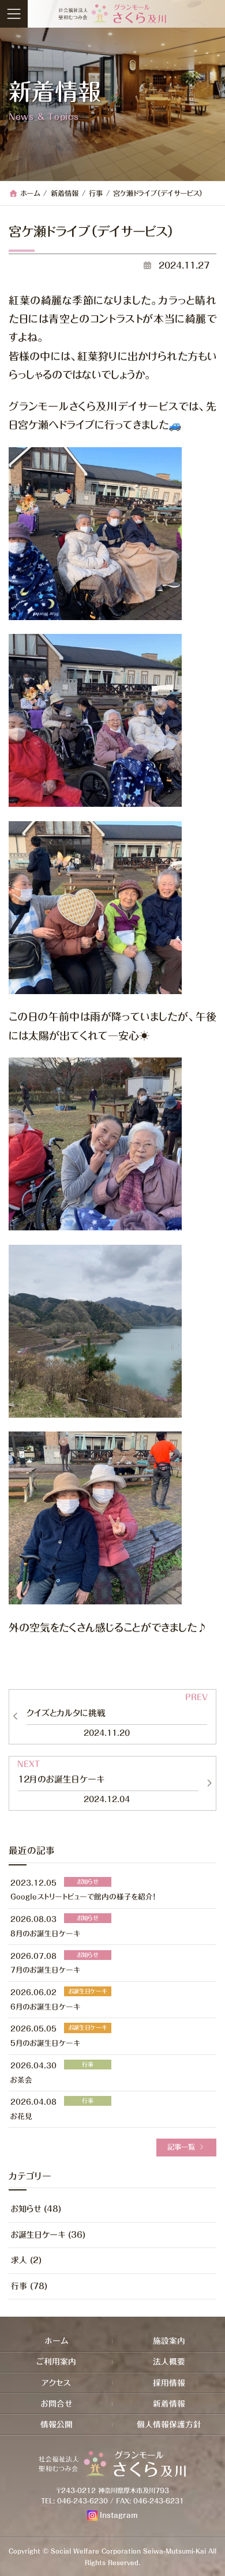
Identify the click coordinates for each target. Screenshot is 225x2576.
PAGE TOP (213, 2562)
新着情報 (169, 2404)
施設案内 (169, 2341)
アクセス (56, 2382)
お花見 (21, 2116)
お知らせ (87, 1881)
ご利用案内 (56, 2362)
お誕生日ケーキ (87, 1991)
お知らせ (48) (36, 2209)
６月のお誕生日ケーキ (45, 2006)
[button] (186, 2147)
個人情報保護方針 (169, 2424)
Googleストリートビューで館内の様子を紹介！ (83, 1897)
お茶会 (21, 2080)
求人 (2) (26, 2260)
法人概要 (169, 2362)
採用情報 (169, 2382)
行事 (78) (29, 2286)
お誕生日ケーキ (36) (48, 2235)
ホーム (57, 2341)
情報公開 (57, 2424)
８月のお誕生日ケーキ (45, 1934)
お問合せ (57, 2404)
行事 (88, 2064)
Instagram (119, 2515)
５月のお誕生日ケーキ (45, 2043)
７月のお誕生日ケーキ (45, 1970)
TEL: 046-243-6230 (74, 2501)
